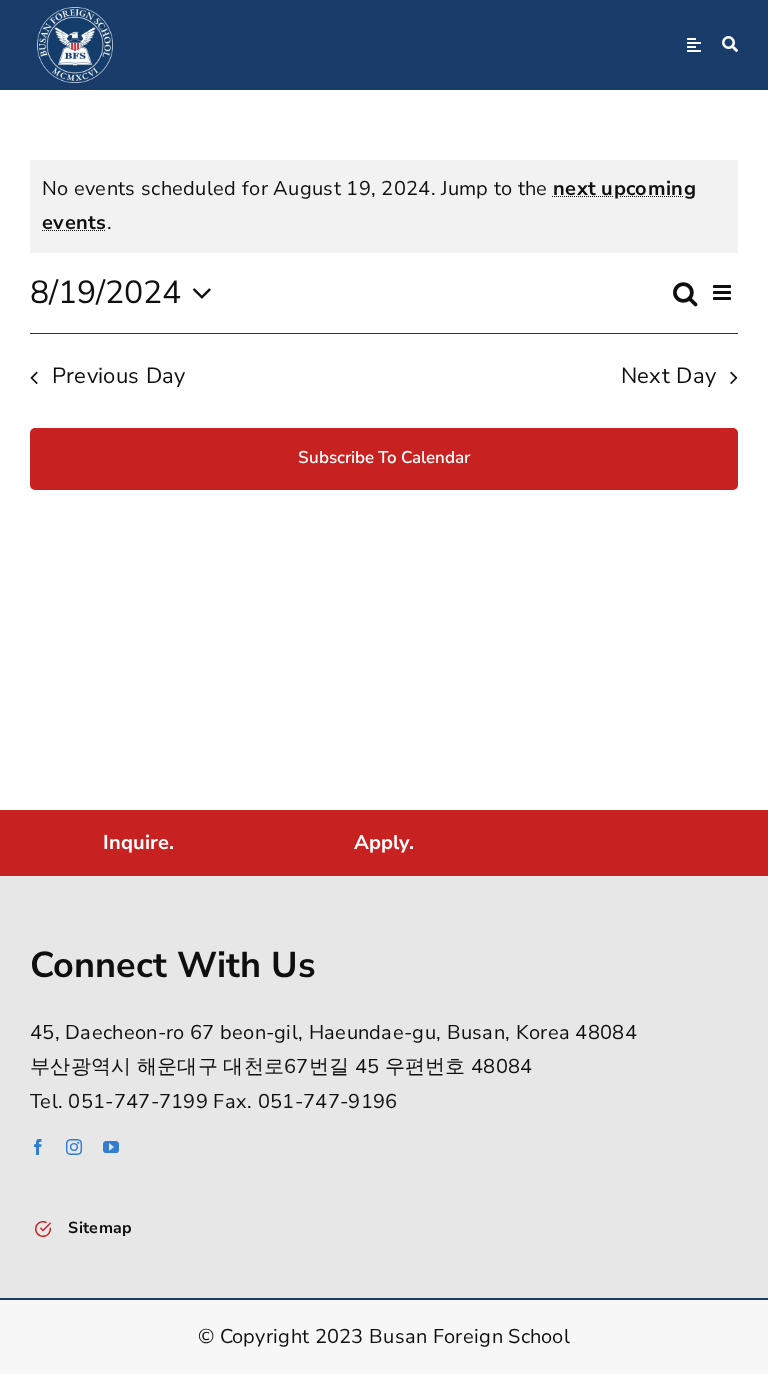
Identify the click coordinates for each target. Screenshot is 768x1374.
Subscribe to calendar (384, 458)
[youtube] (111, 1147)
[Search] (730, 45)
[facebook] (38, 1147)
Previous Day (119, 376)
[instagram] (74, 1147)
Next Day (669, 376)
